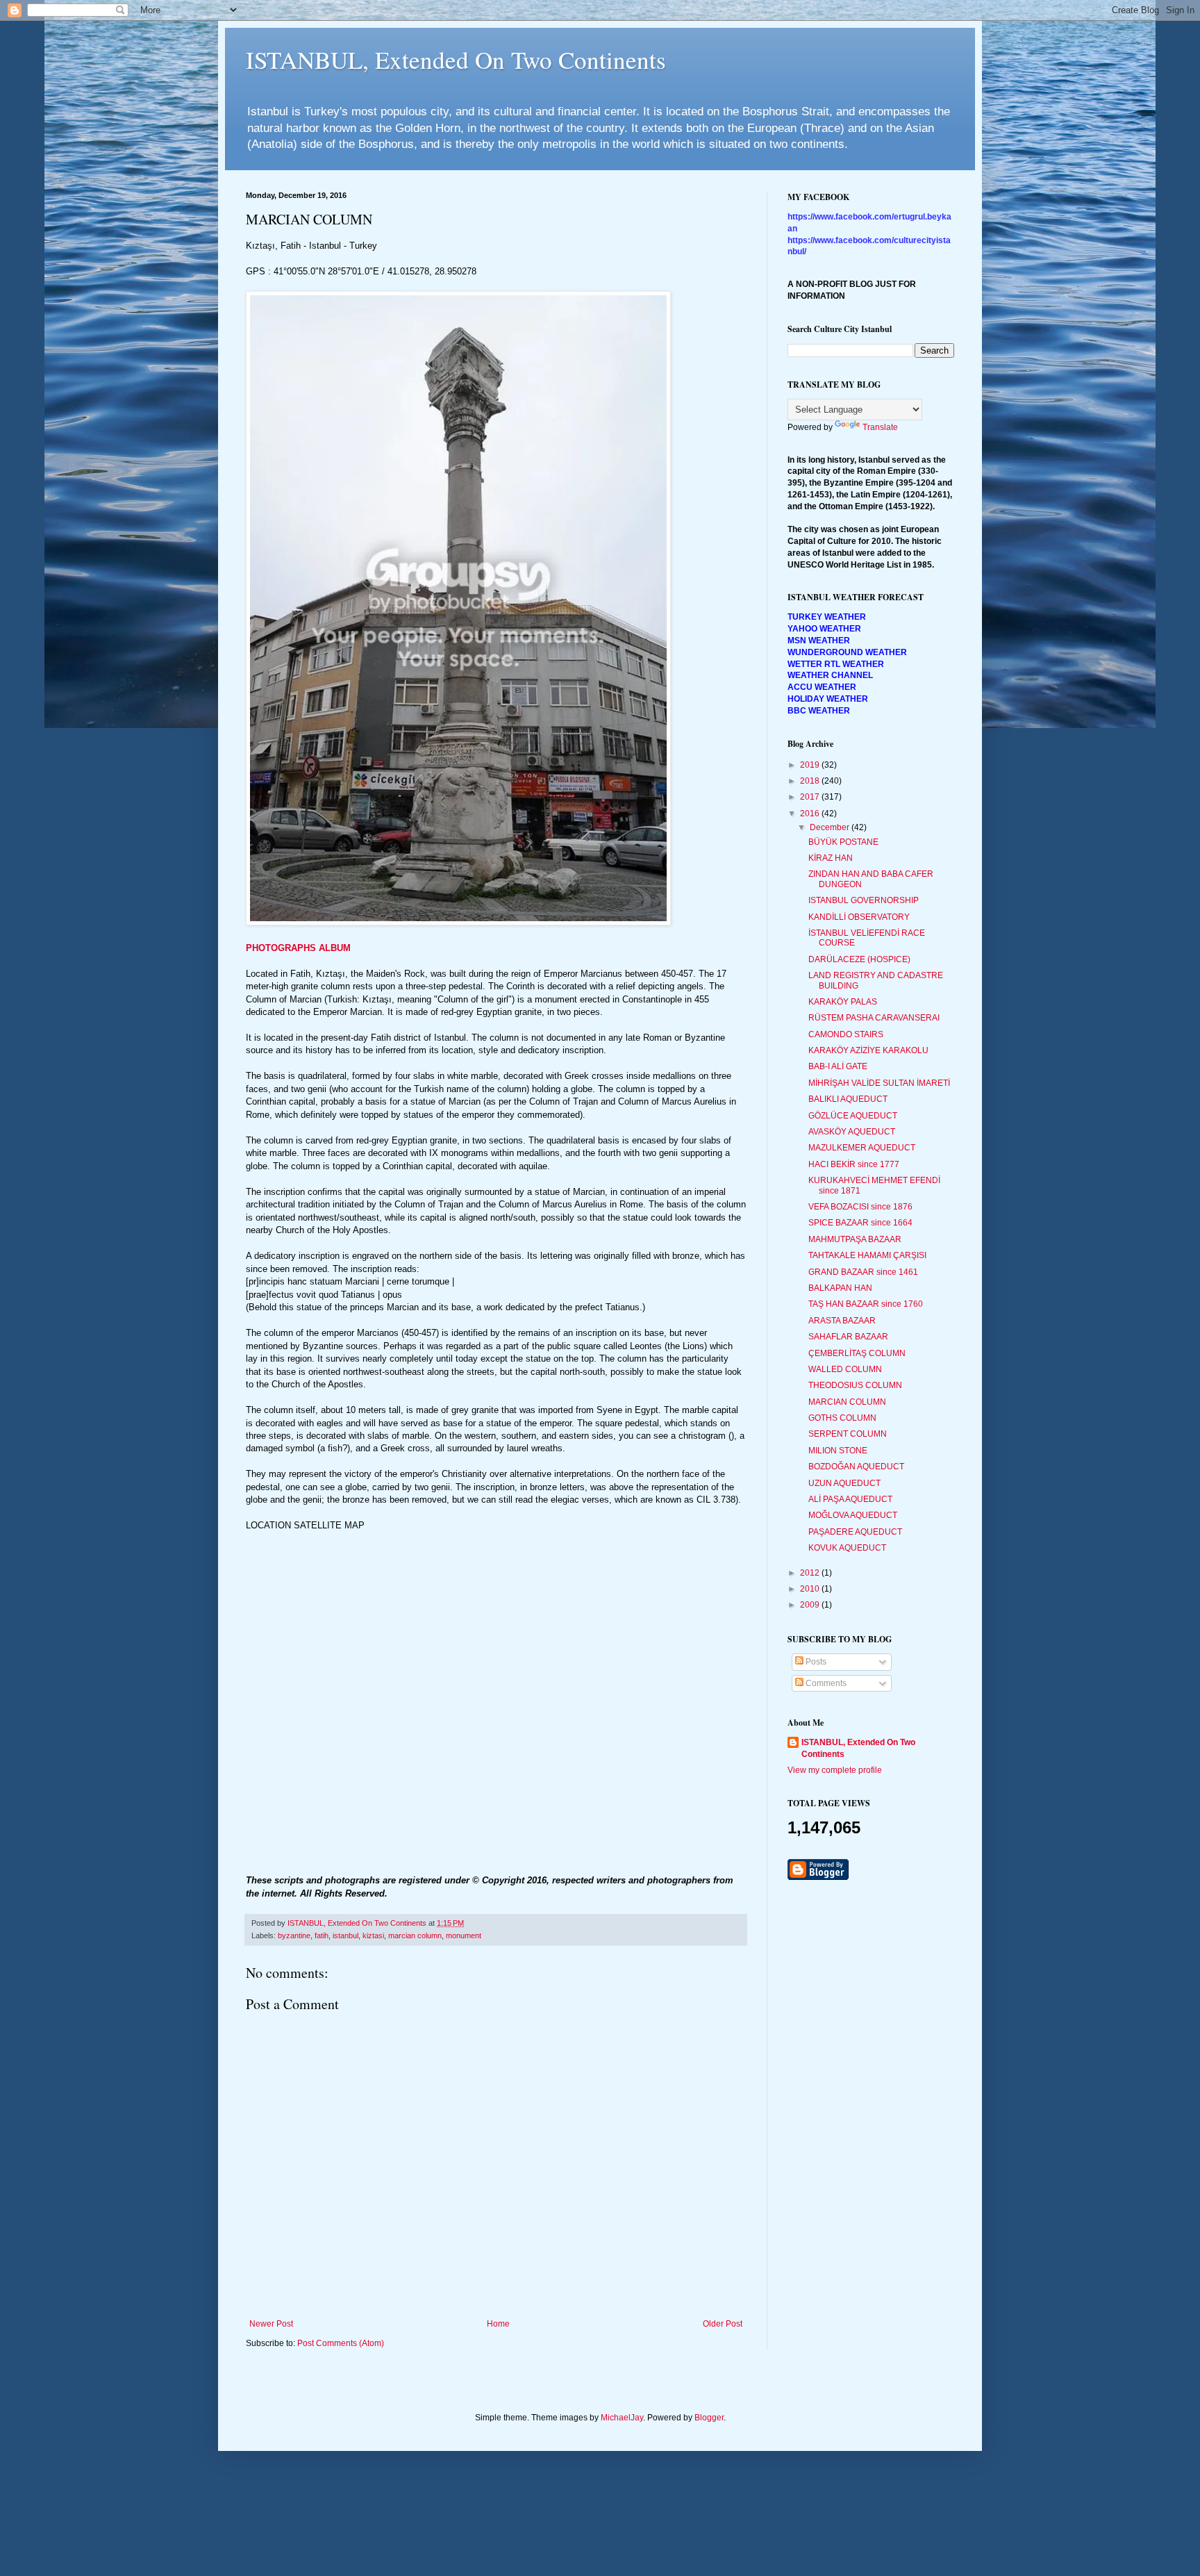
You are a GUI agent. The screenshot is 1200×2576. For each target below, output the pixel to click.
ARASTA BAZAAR (842, 1321)
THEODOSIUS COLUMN (855, 1385)
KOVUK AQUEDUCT (847, 1548)
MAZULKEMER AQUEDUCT (862, 1148)
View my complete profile (835, 1770)
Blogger (709, 2418)
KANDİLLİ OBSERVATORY (859, 917)
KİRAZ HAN (831, 858)
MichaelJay (622, 2418)
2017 (811, 797)
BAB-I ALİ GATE (838, 1066)
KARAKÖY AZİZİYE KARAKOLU (868, 1050)
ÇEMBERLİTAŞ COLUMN (857, 1353)
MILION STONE (838, 1451)
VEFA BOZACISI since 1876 (860, 1207)
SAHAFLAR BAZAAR (848, 1337)
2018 (811, 781)
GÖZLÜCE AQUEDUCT (853, 1116)
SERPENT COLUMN (848, 1434)
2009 (811, 1605)
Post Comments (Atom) (341, 2343)
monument (464, 1935)
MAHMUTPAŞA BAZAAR (855, 1239)
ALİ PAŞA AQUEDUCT (850, 1499)
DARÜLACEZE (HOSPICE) (859, 959)
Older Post (723, 2324)
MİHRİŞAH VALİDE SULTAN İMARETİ (879, 1083)
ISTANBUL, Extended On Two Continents (456, 59)
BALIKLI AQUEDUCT (848, 1099)
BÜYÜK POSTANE (843, 842)
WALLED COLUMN (845, 1369)
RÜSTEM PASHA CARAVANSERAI (874, 1018)
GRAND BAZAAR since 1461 (863, 1272)
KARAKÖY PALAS (843, 1002)
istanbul (345, 1935)
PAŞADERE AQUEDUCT (855, 1532)
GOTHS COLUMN (842, 1418)
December (831, 827)
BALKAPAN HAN (840, 1288)
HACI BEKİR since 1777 (854, 1164)
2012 (811, 1573)
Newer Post (271, 2324)
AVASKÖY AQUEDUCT (852, 1132)
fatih (322, 1935)
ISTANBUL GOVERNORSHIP (864, 900)
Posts (815, 1662)
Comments (825, 1683)
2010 (811, 1589)
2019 (811, 765)
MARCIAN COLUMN (847, 1402)
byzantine (294, 1935)
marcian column (415, 1935)
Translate (880, 427)
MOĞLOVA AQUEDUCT (853, 1515)
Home (498, 2324)
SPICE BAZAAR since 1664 (860, 1223)
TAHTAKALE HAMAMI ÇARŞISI (867, 1255)
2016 (811, 814)
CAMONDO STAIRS (846, 1034)
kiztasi (373, 1935)
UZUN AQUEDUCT (844, 1483)
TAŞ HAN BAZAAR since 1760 (866, 1304)
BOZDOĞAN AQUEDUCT (856, 1467)
